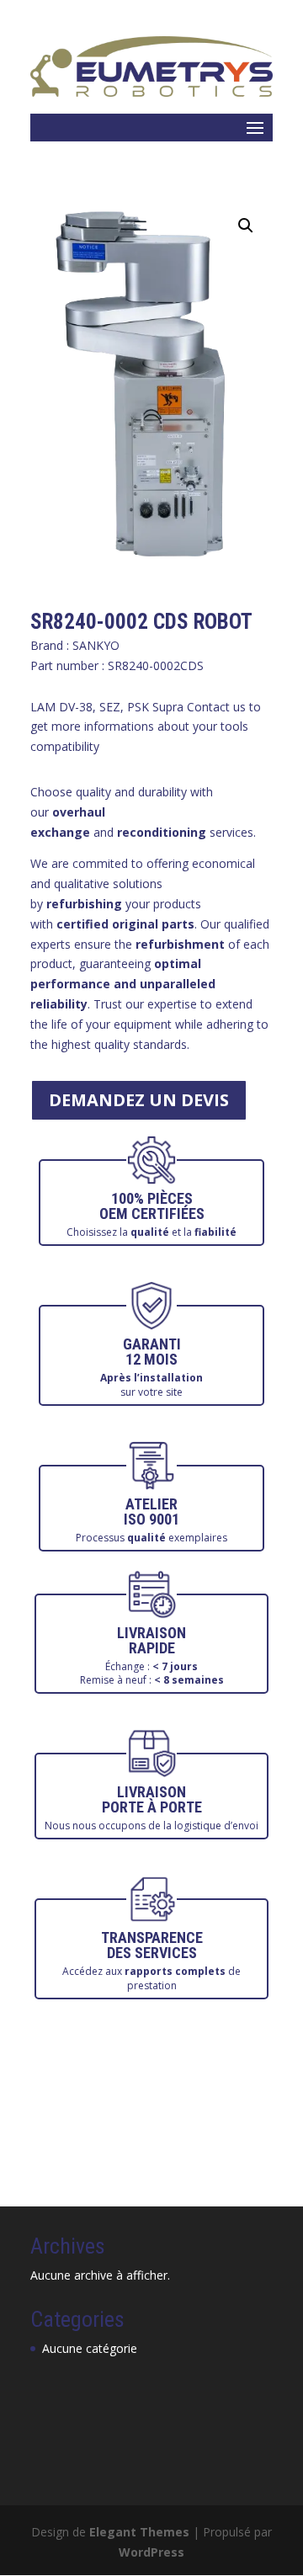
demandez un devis (139, 1100)
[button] (246, 226)
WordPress (151, 2552)
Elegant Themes (139, 2532)
